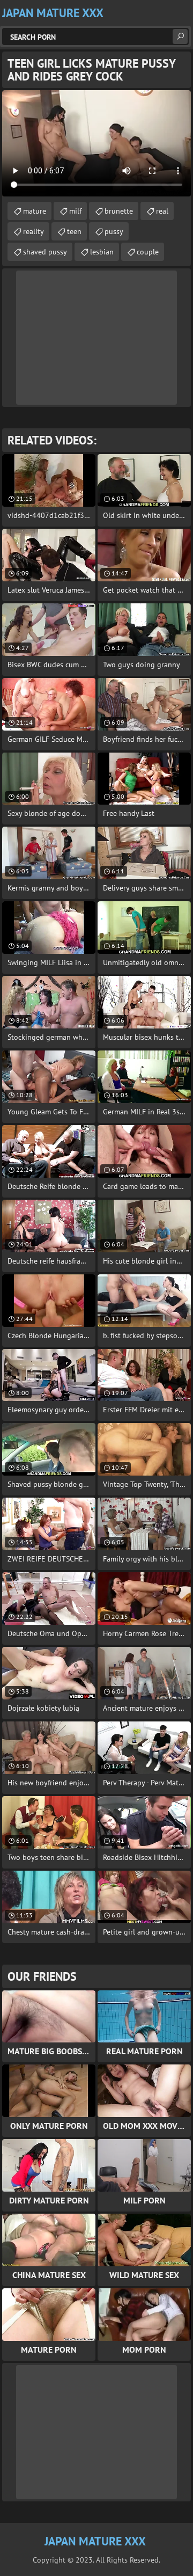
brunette (119, 211)
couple (148, 252)
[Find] (180, 37)
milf (75, 211)
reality (34, 231)
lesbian (102, 252)
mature (35, 211)
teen (74, 231)
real (162, 211)
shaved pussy (45, 252)
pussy (114, 231)
